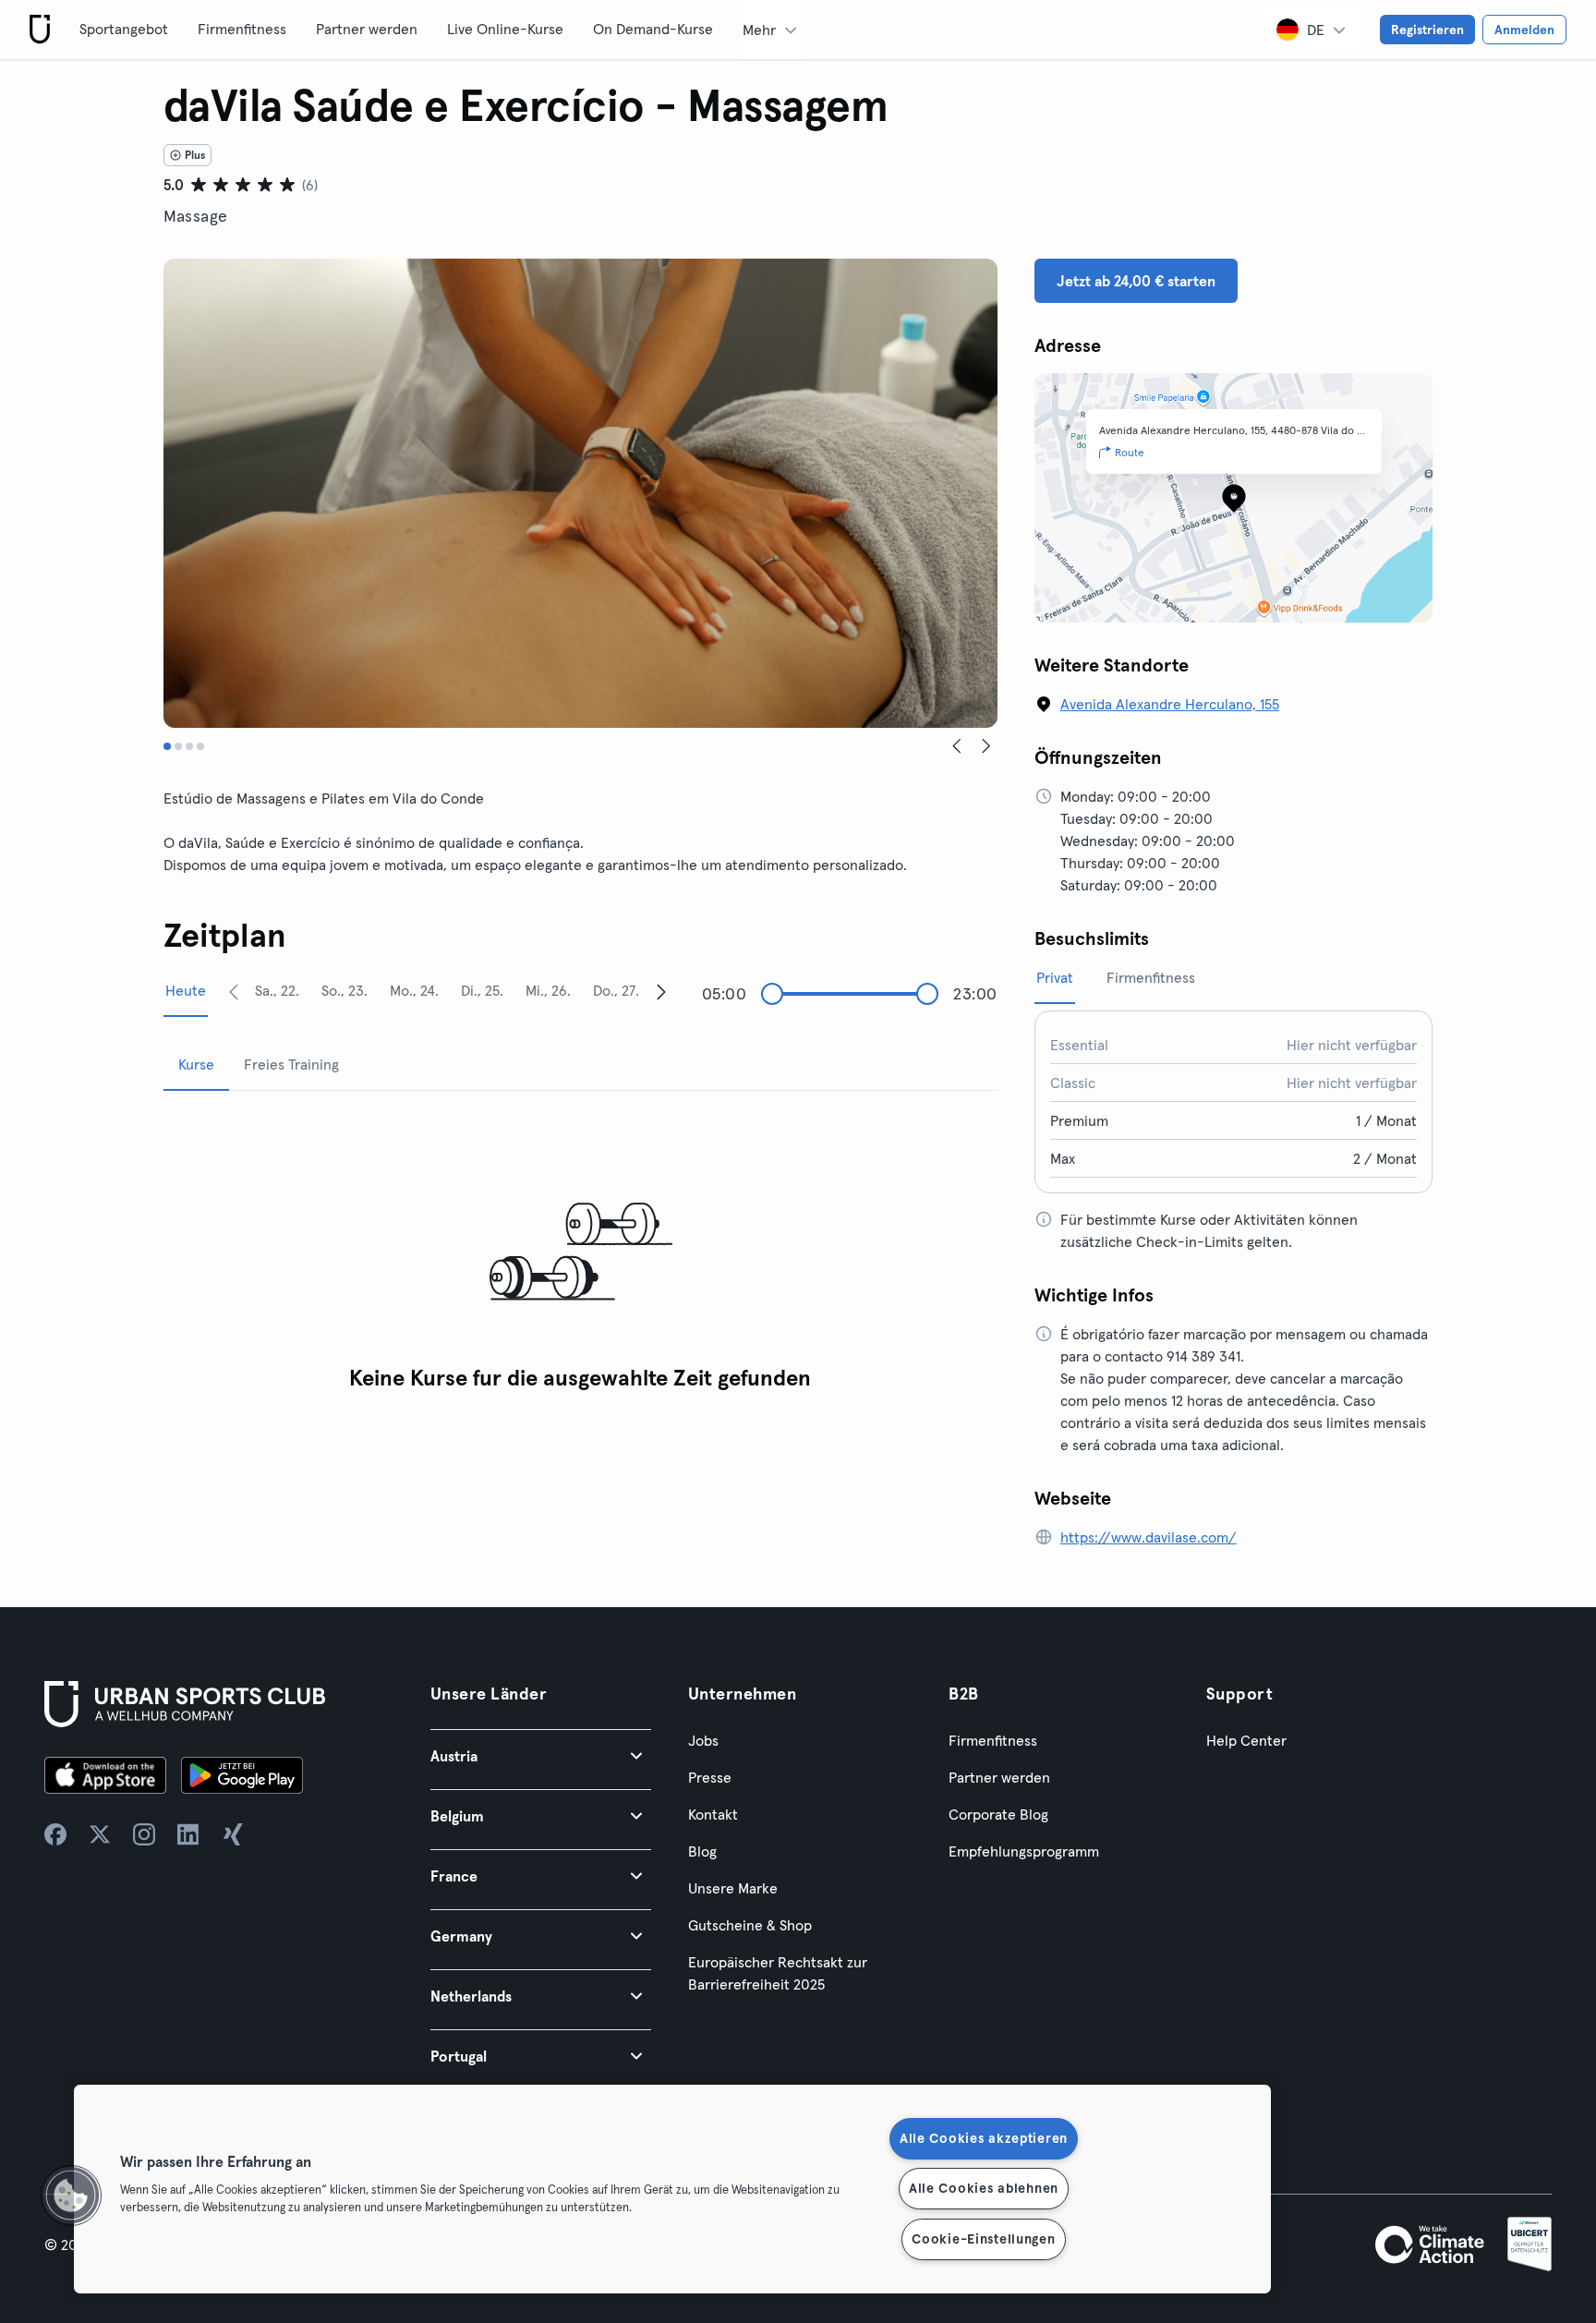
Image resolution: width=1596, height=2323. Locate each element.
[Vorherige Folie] (957, 746)
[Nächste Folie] (986, 746)
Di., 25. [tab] (482, 990)
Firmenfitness (242, 29)
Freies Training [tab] (291, 1064)
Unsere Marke (733, 1888)
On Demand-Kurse (653, 29)
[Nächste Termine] (661, 991)
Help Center (1246, 1740)
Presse (710, 1777)
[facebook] (55, 1834)
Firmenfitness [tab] (1151, 977)
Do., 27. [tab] (616, 990)
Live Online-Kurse (505, 29)
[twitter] (100, 1834)
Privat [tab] (1055, 977)
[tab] (167, 746)
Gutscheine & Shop (750, 1925)
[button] (541, 1755)
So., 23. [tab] (345, 990)
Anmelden (1524, 30)
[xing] (233, 1834)
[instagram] (144, 1834)
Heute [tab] (186, 990)
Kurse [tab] (196, 1064)
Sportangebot (124, 29)
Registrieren (1427, 30)
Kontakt (713, 1814)
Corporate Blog (998, 1814)
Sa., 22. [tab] (277, 990)
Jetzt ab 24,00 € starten (1136, 281)
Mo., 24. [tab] (414, 990)
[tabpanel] (580, 1253)
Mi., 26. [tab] (548, 990)
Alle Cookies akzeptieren (984, 2138)
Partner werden (367, 29)
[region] (672, 2189)
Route (1130, 452)
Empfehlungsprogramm (1024, 1851)
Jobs (703, 1740)
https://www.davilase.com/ (1149, 1537)
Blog (702, 1851)
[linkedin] (188, 1834)
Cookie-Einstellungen (983, 2239)
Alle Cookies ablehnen (984, 2188)
